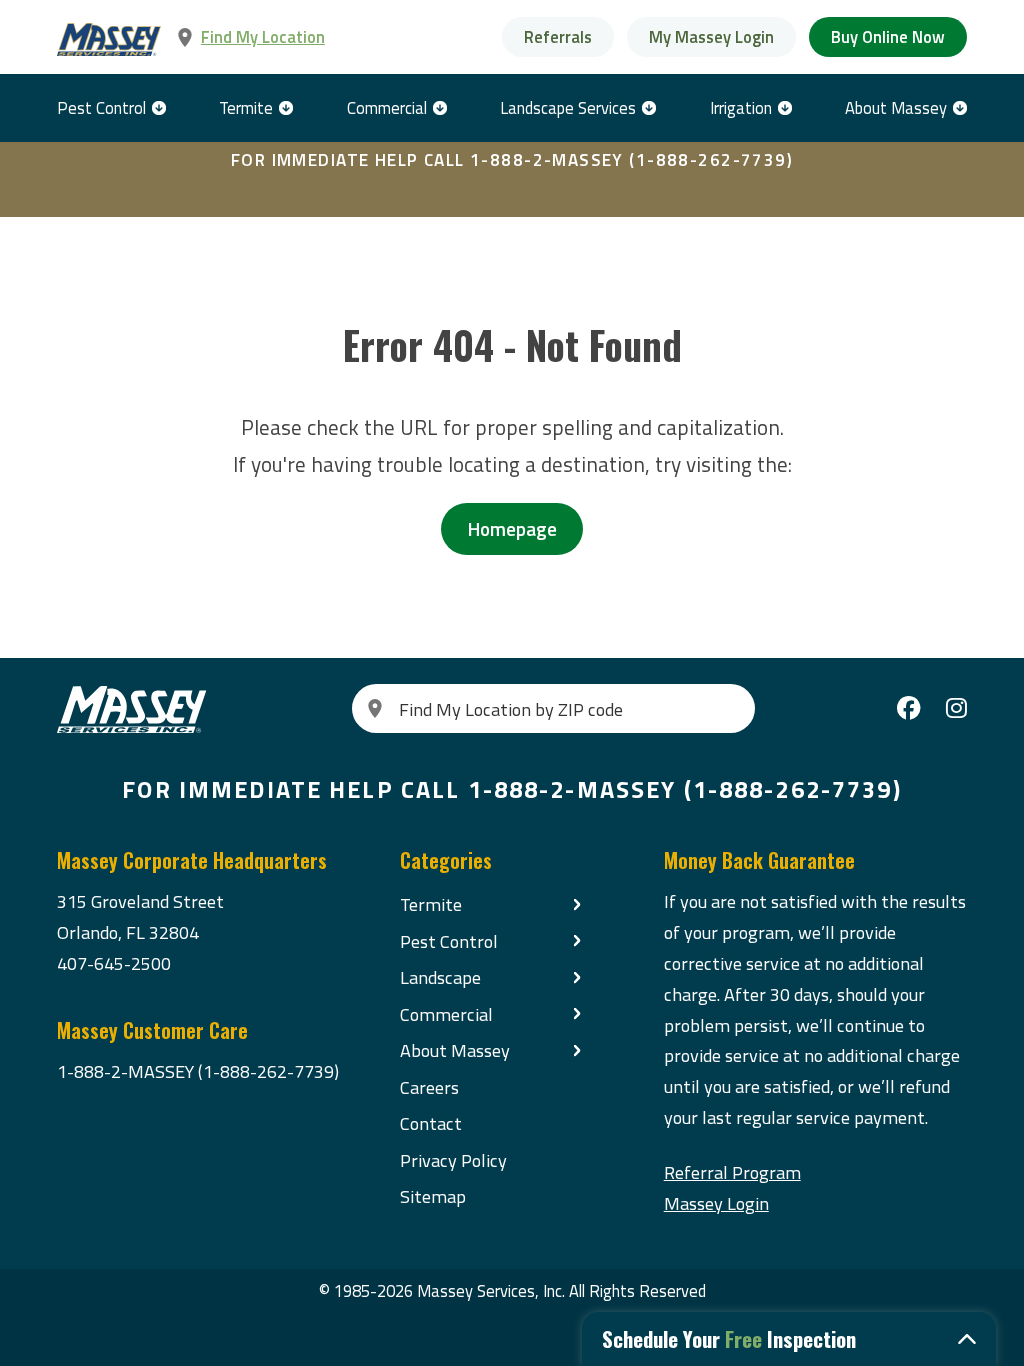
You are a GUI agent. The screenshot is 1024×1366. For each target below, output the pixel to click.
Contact (431, 1123)
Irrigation (741, 107)
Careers (429, 1087)
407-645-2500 (114, 963)
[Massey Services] (110, 39)
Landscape (440, 977)
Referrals (558, 36)
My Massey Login (711, 36)
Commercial (387, 107)
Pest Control (101, 107)
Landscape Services (568, 107)
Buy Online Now (888, 36)
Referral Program (732, 1172)
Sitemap (433, 1196)
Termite (246, 107)
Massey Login (716, 1203)
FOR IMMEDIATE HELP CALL (512, 160)
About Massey (896, 107)
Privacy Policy (453, 1160)
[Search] (375, 708)
